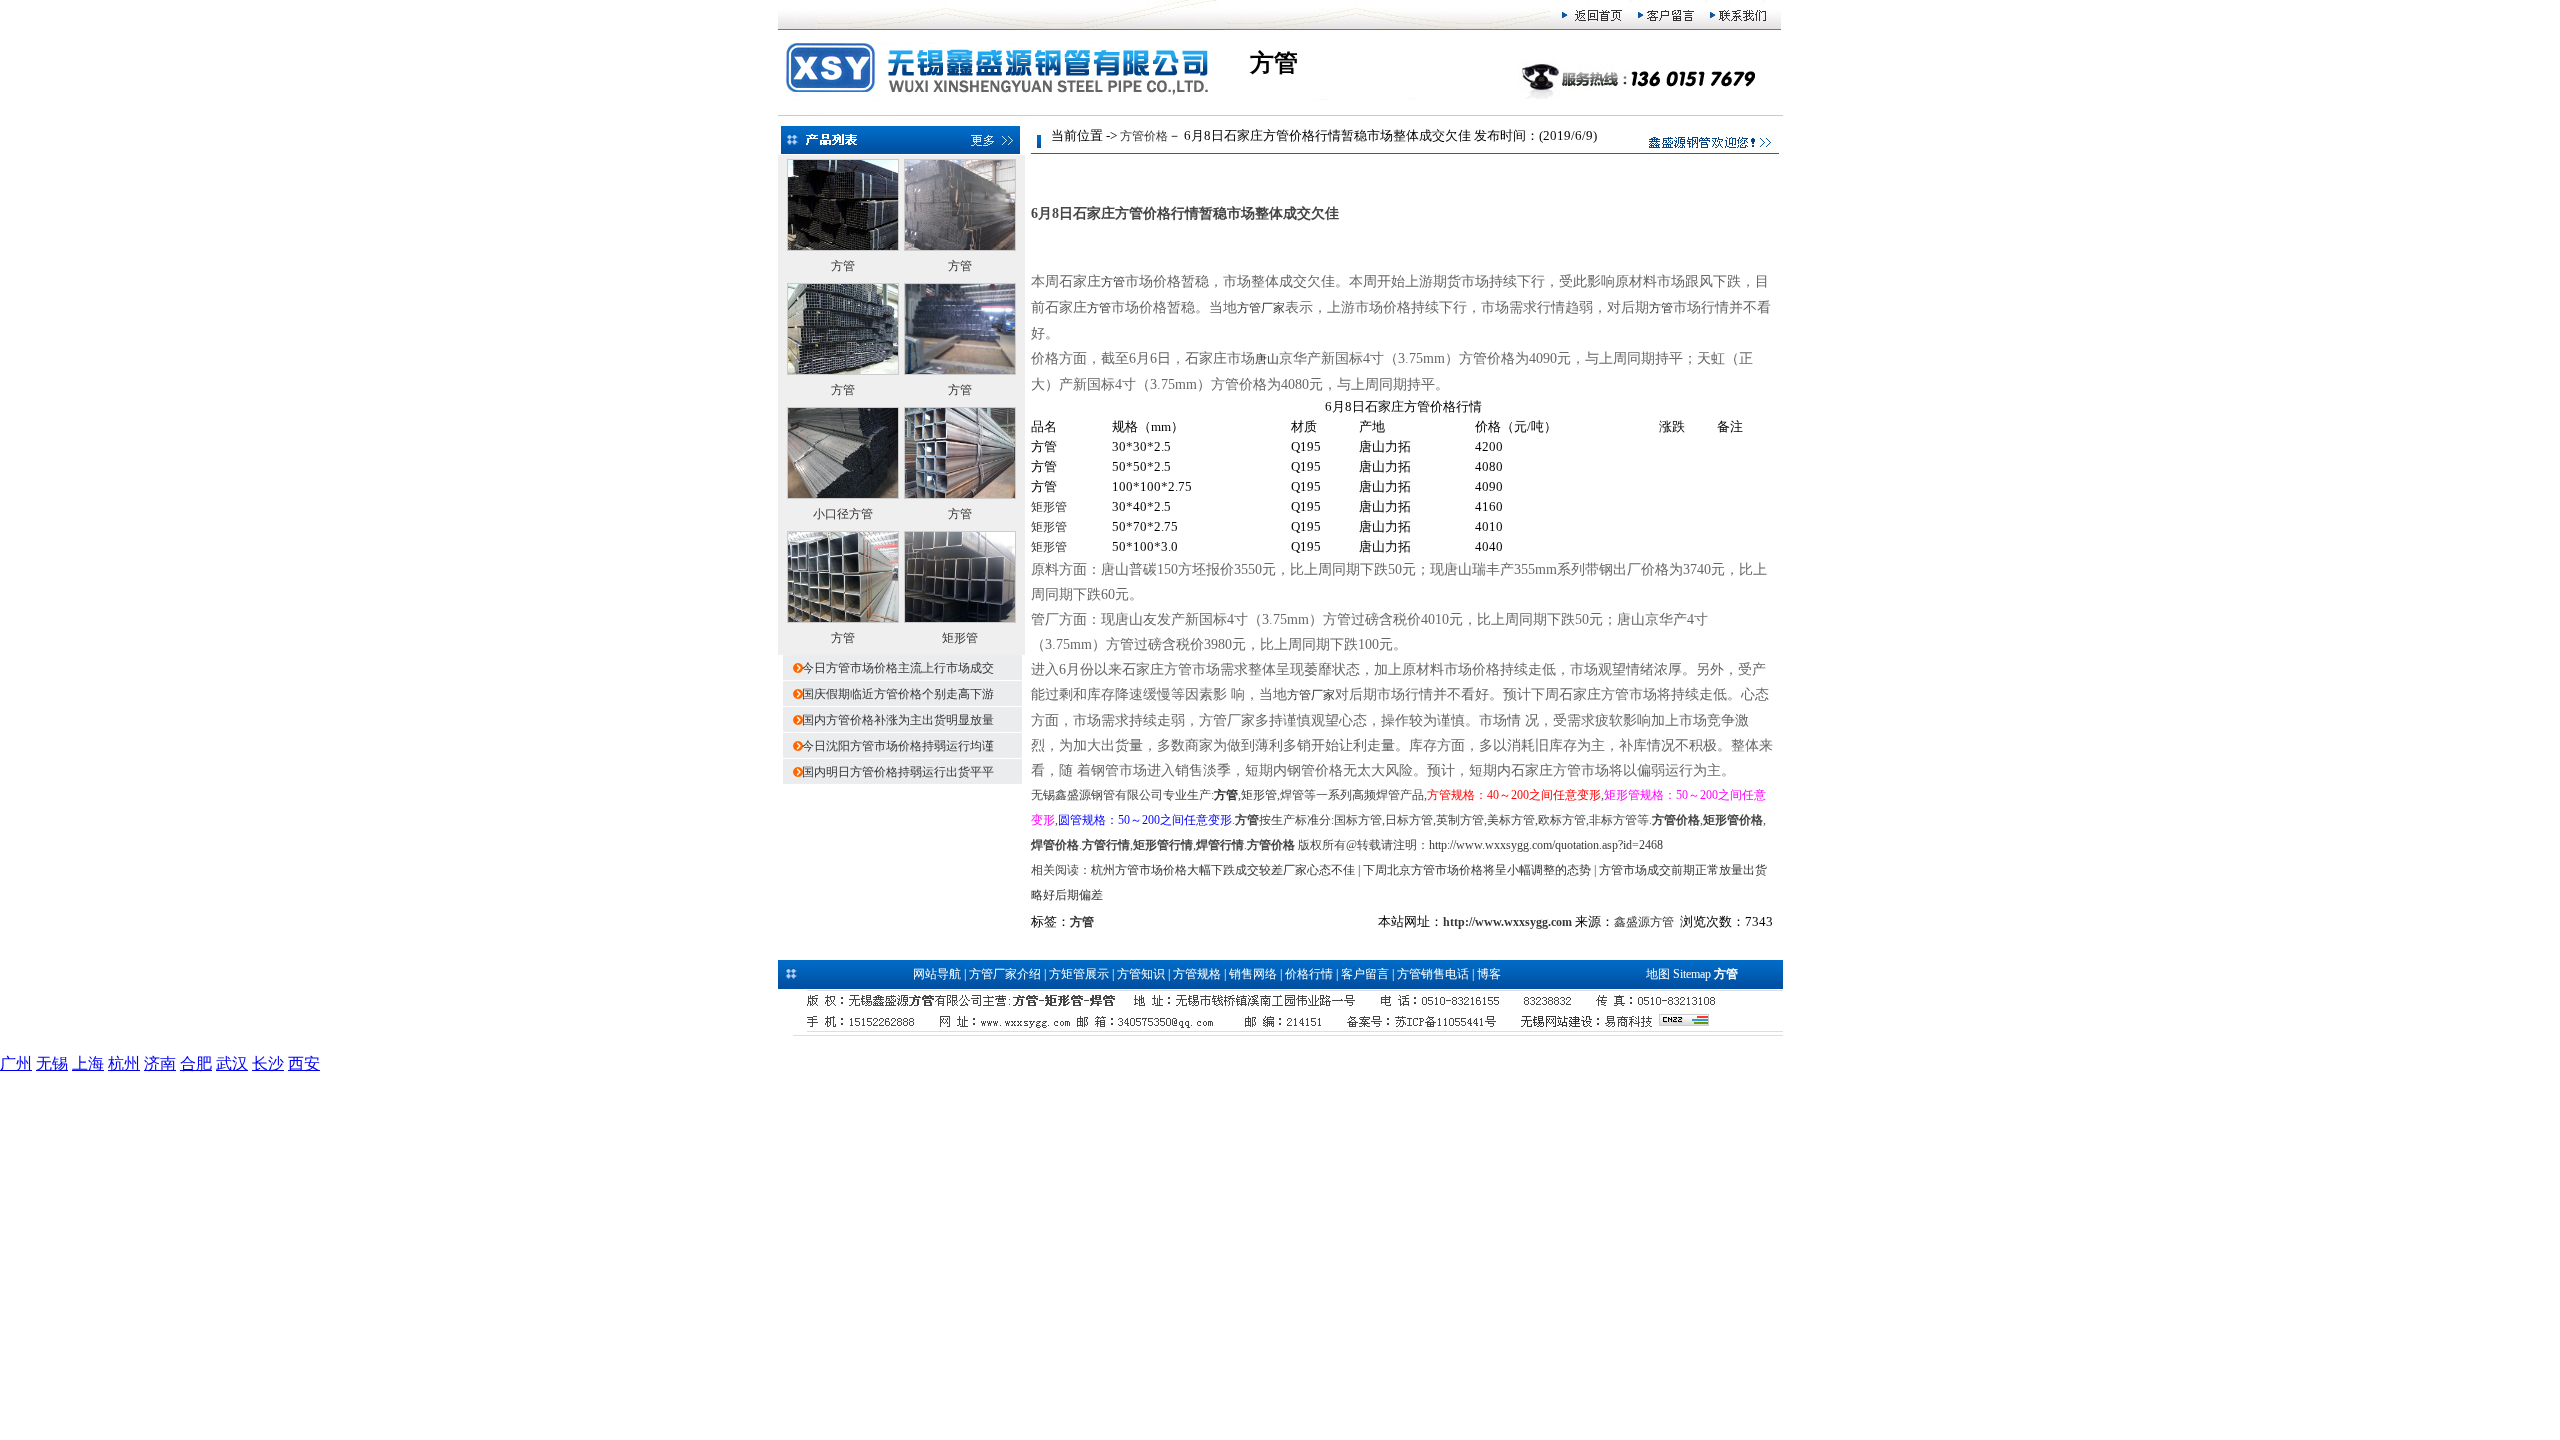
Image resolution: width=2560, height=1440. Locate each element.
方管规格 (1197, 974)
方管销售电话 (1433, 974)
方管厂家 (1261, 308)
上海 (88, 1063)
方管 (843, 266)
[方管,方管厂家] (960, 247)
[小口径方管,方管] (843, 495)
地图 (1658, 974)
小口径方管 (843, 514)
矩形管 (960, 638)
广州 (16, 1063)
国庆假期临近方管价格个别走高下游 (898, 694)
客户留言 (1365, 974)
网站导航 (937, 974)
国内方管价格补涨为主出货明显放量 (898, 720)
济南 (160, 1063)
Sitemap (1692, 974)
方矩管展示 (1079, 974)
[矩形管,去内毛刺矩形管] (960, 619)
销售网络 (1253, 974)
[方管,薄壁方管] (843, 247)
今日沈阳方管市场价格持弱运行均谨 (898, 746)
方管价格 (1144, 136)
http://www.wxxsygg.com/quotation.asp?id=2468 (1546, 845)
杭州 (124, 1063)
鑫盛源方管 (1644, 922)
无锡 (52, 1063)
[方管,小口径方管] (843, 371)
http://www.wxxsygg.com (1507, 922)
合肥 (196, 1063)
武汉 (232, 1063)
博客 (1489, 974)
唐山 (1267, 359)
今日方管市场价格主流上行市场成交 (898, 668)
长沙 (268, 1063)
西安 (304, 1063)
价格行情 (1309, 974)
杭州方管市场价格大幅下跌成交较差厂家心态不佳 (1223, 870)
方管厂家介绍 (1005, 974)
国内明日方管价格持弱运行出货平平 (898, 772)
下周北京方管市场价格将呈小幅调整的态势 (1477, 870)
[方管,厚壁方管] (960, 495)
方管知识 (1141, 974)
